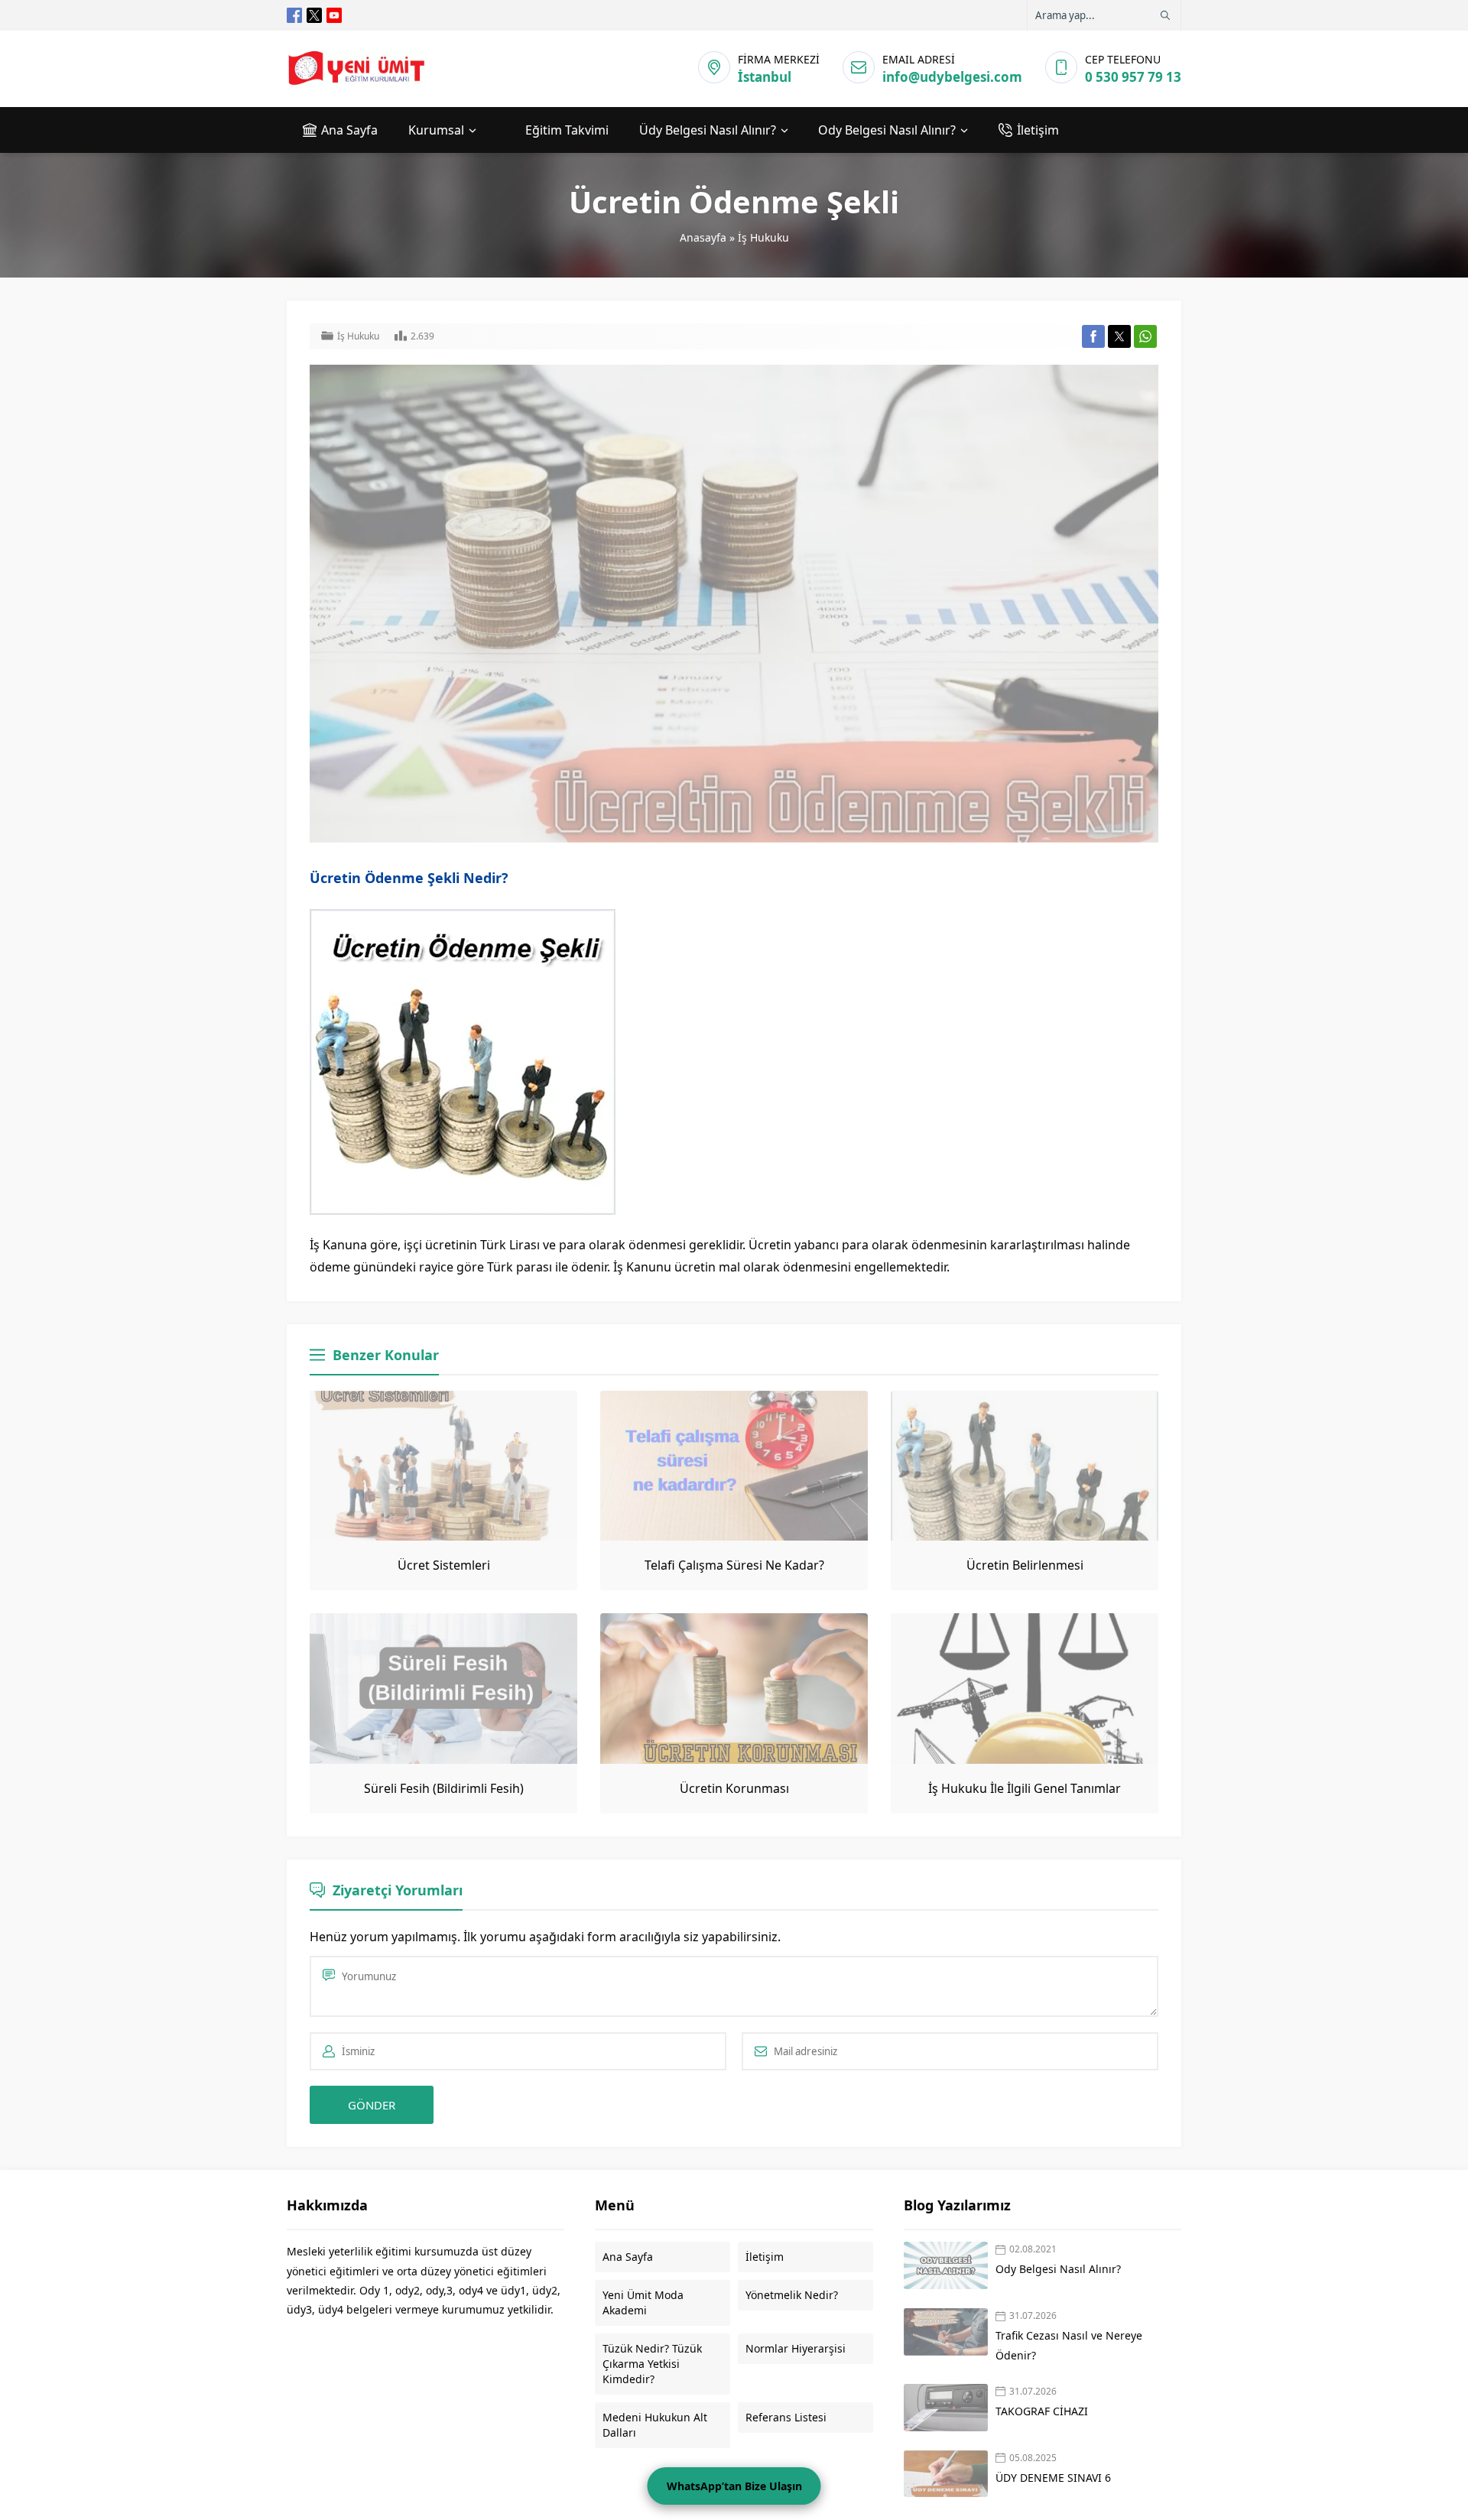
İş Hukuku (763, 237)
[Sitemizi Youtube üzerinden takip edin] (334, 15)
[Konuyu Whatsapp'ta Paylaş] (1145, 336)
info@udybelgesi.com (952, 77)
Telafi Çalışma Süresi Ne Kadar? (734, 1565)
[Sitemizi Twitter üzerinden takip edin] (314, 15)
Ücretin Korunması (734, 1788)
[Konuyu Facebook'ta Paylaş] (1093, 336)
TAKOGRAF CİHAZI (1043, 2411)
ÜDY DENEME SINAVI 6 (1053, 2478)
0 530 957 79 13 (1133, 77)
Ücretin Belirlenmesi (1025, 1565)
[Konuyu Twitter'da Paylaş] (1119, 336)
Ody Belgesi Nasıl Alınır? (1058, 2269)
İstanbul (765, 77)
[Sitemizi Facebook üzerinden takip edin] (294, 15)
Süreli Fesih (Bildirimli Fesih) (444, 1788)
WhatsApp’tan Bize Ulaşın (734, 2486)
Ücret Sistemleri (444, 1565)
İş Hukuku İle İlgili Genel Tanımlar (1025, 1788)
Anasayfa (703, 237)
